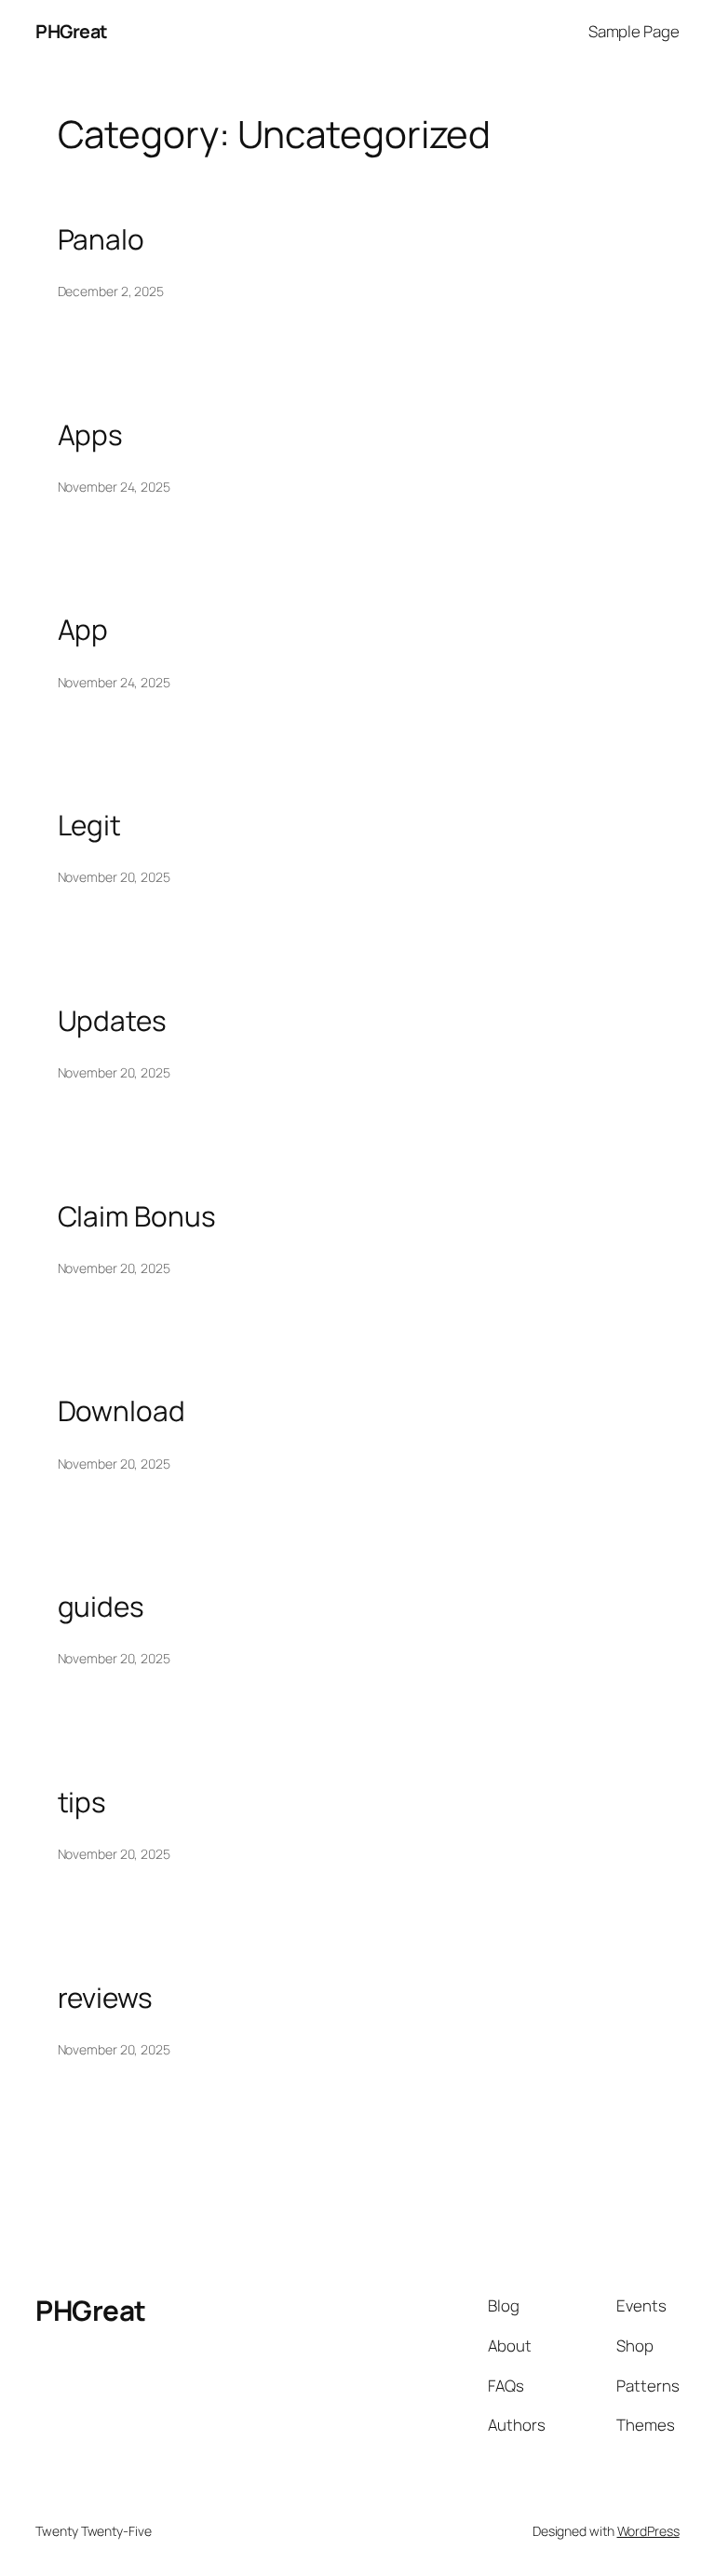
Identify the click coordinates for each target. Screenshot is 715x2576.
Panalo (101, 239)
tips (82, 1802)
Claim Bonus (137, 1216)
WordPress (648, 2531)
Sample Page (634, 31)
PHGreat (72, 31)
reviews (105, 1997)
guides (101, 1606)
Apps (91, 434)
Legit (90, 825)
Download (121, 1410)
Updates (112, 1020)
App (83, 629)
